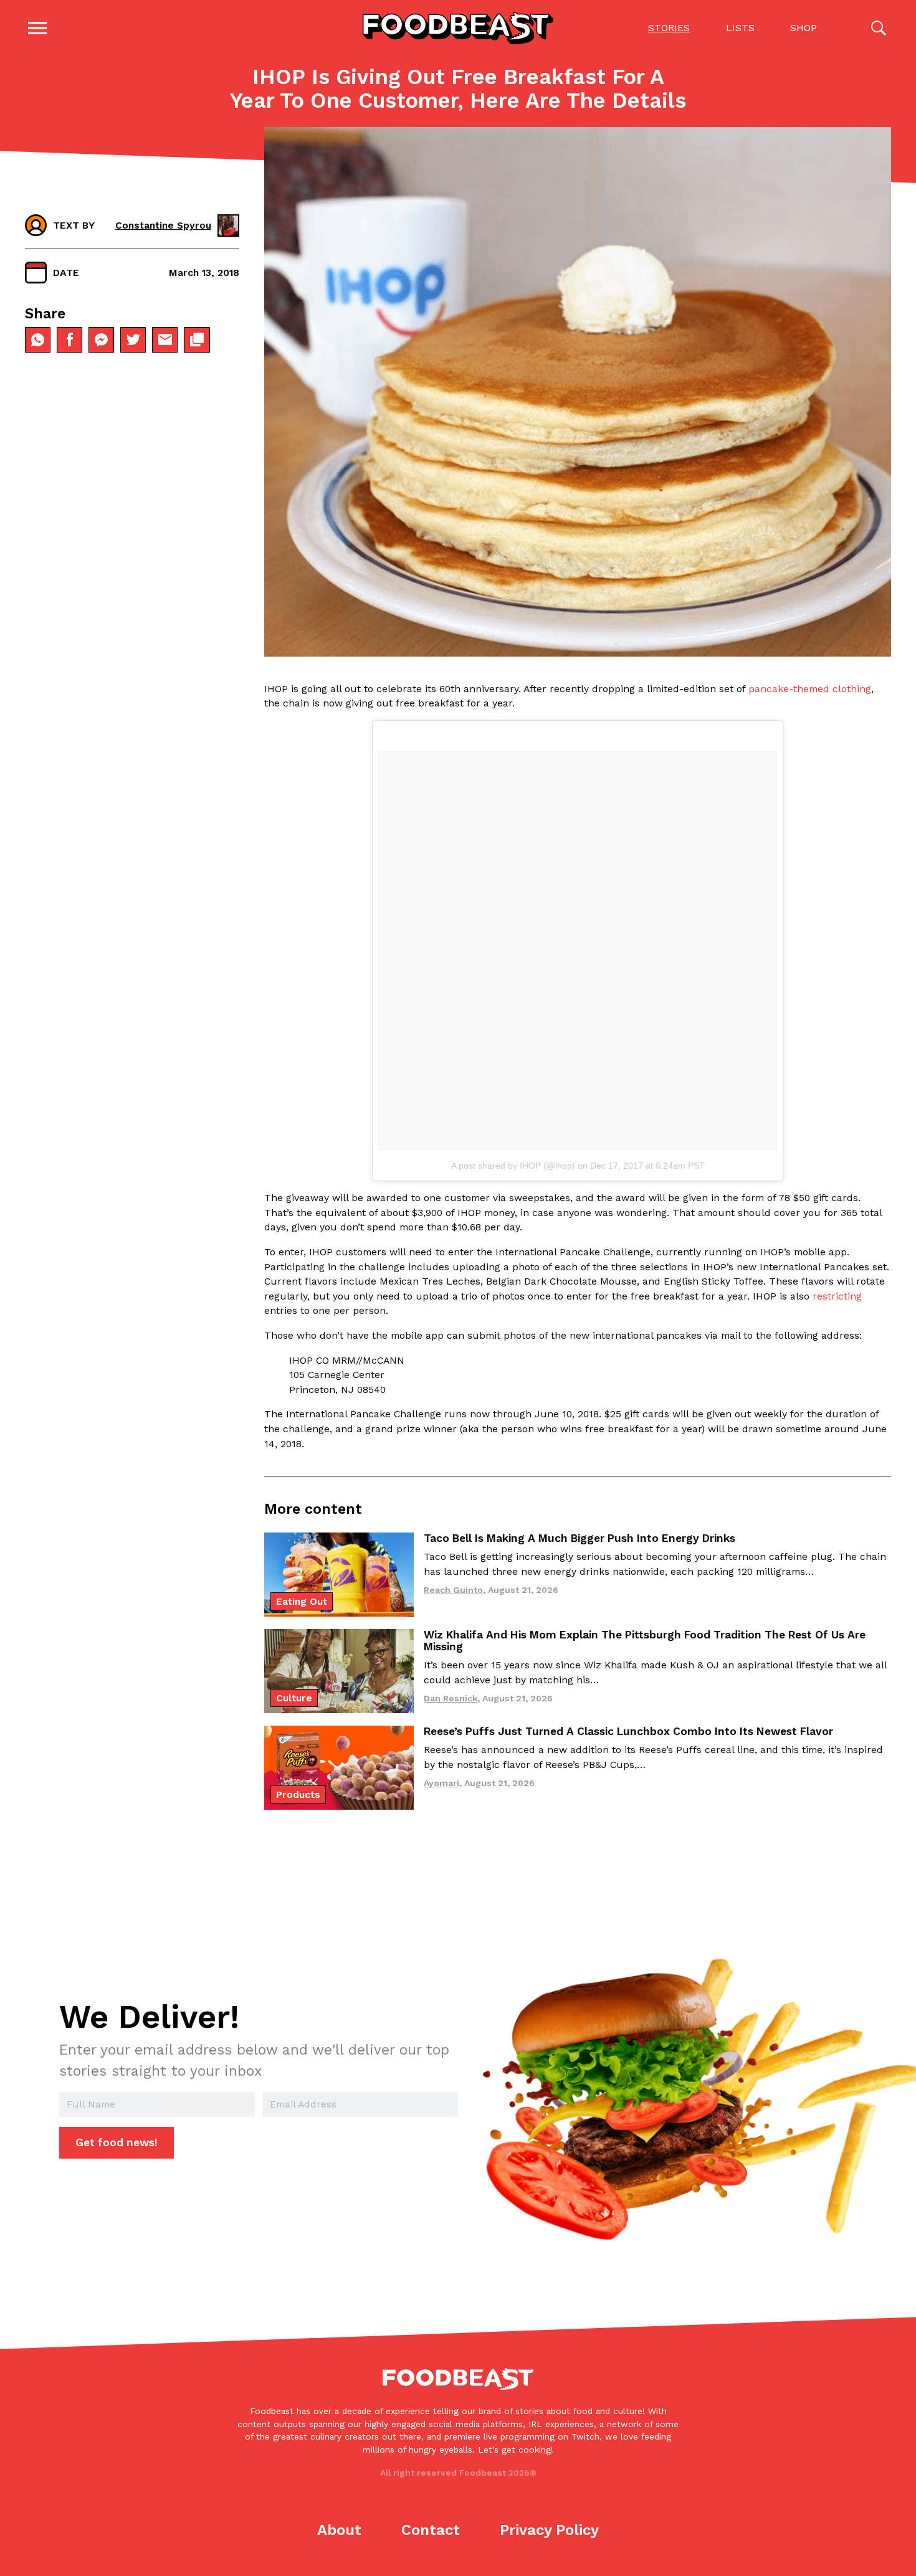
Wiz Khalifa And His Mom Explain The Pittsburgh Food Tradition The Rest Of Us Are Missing (645, 1641)
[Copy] (197, 340)
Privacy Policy (549, 2530)
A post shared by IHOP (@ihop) (513, 1166)
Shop (804, 28)
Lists (740, 28)
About (339, 2530)
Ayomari (441, 1783)
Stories (669, 28)
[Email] (165, 340)
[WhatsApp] (38, 340)
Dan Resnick (451, 1698)
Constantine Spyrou (163, 225)
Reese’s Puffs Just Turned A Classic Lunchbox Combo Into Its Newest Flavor (628, 1731)
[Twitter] (133, 340)
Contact (431, 2530)
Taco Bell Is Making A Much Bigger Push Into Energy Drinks (580, 1538)
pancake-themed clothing (810, 689)
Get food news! (117, 2142)
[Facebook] (69, 340)
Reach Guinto (453, 1590)
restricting (837, 1296)
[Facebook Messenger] (101, 340)
